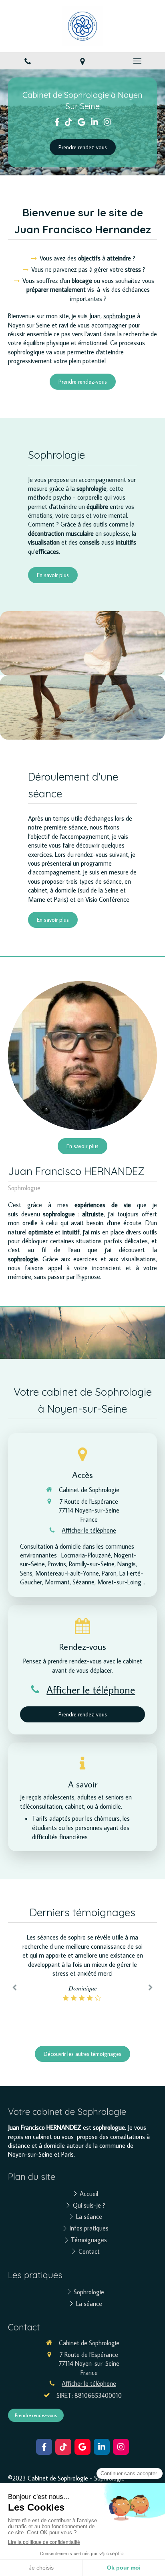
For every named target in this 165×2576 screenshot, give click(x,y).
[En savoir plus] (82, 1055)
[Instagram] (107, 124)
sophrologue (119, 316)
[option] (82, 1967)
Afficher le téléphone (89, 1530)
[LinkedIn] (95, 124)
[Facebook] (57, 124)
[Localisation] (82, 61)
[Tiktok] (68, 124)
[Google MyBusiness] (81, 124)
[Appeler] (27, 61)
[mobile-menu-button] (138, 61)
